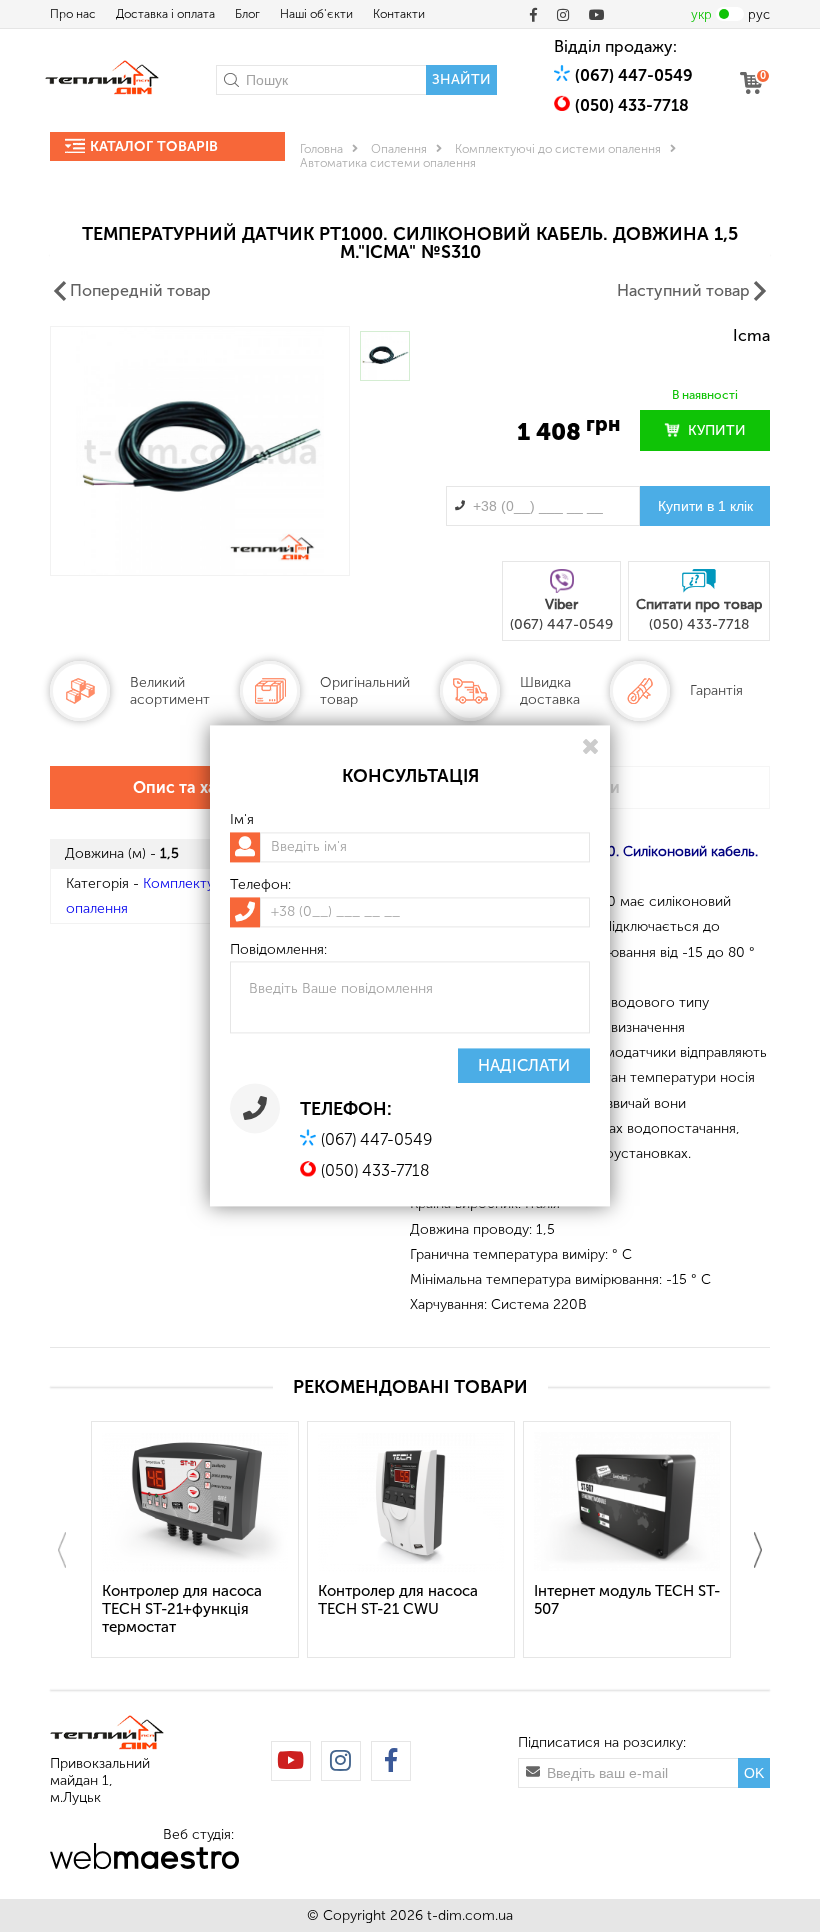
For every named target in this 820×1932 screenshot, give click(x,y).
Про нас (73, 14)
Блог (247, 14)
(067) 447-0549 (634, 75)
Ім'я (242, 820)
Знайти (461, 79)
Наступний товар (683, 290)
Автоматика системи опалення (388, 163)
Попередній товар (140, 290)
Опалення (399, 149)
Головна (321, 149)
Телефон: (260, 885)
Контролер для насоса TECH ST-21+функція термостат (182, 1609)
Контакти (399, 14)
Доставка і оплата (165, 14)
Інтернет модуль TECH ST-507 (627, 1600)
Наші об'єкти (316, 14)
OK (754, 1773)
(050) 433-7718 (632, 105)
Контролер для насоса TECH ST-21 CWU (398, 1600)
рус (759, 14)
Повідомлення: (278, 950)
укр (701, 14)
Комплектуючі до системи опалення (558, 149)
